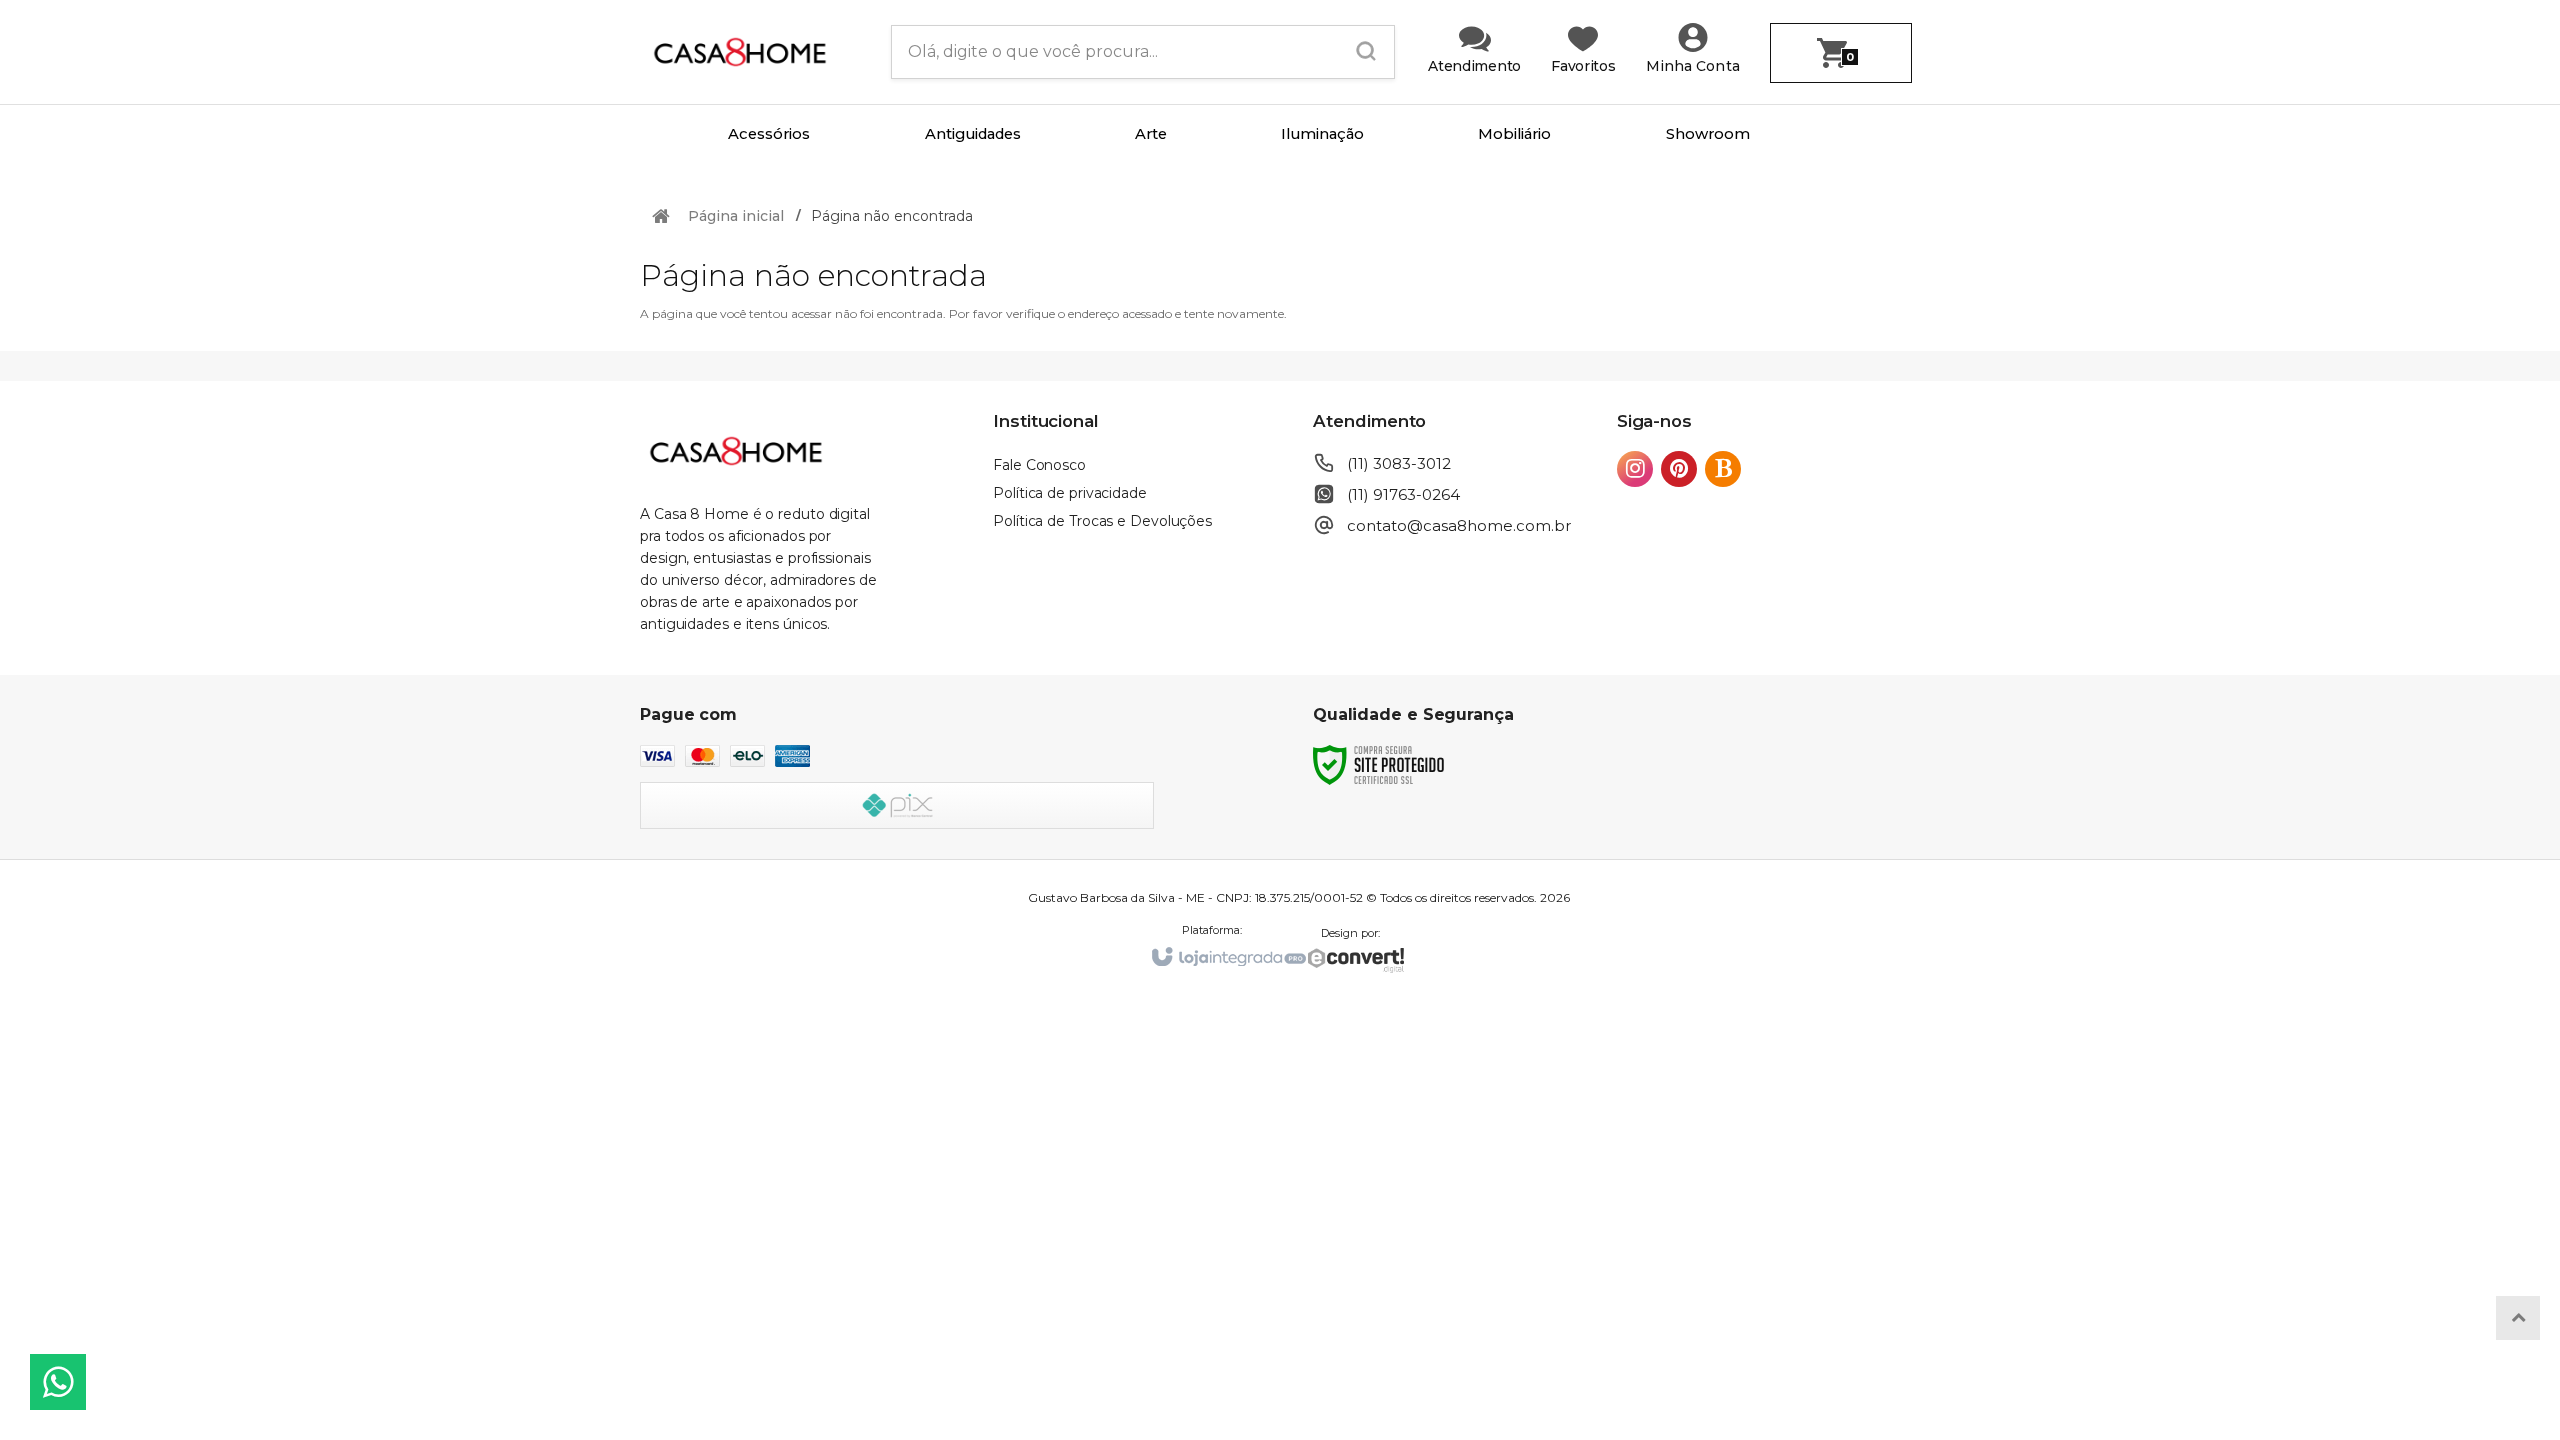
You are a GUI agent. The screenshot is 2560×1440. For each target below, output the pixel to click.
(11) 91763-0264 (1403, 494)
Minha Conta (1693, 66)
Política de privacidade (1070, 493)
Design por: (1350, 933)
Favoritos (1583, 66)
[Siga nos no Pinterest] (1683, 470)
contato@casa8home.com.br (1459, 525)
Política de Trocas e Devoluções (1102, 521)
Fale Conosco (1039, 465)
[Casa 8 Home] (750, 52)
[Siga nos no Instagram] (1639, 470)
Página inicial (736, 216)
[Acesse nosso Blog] (1727, 470)
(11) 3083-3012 (1399, 463)
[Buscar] (1360, 52)
